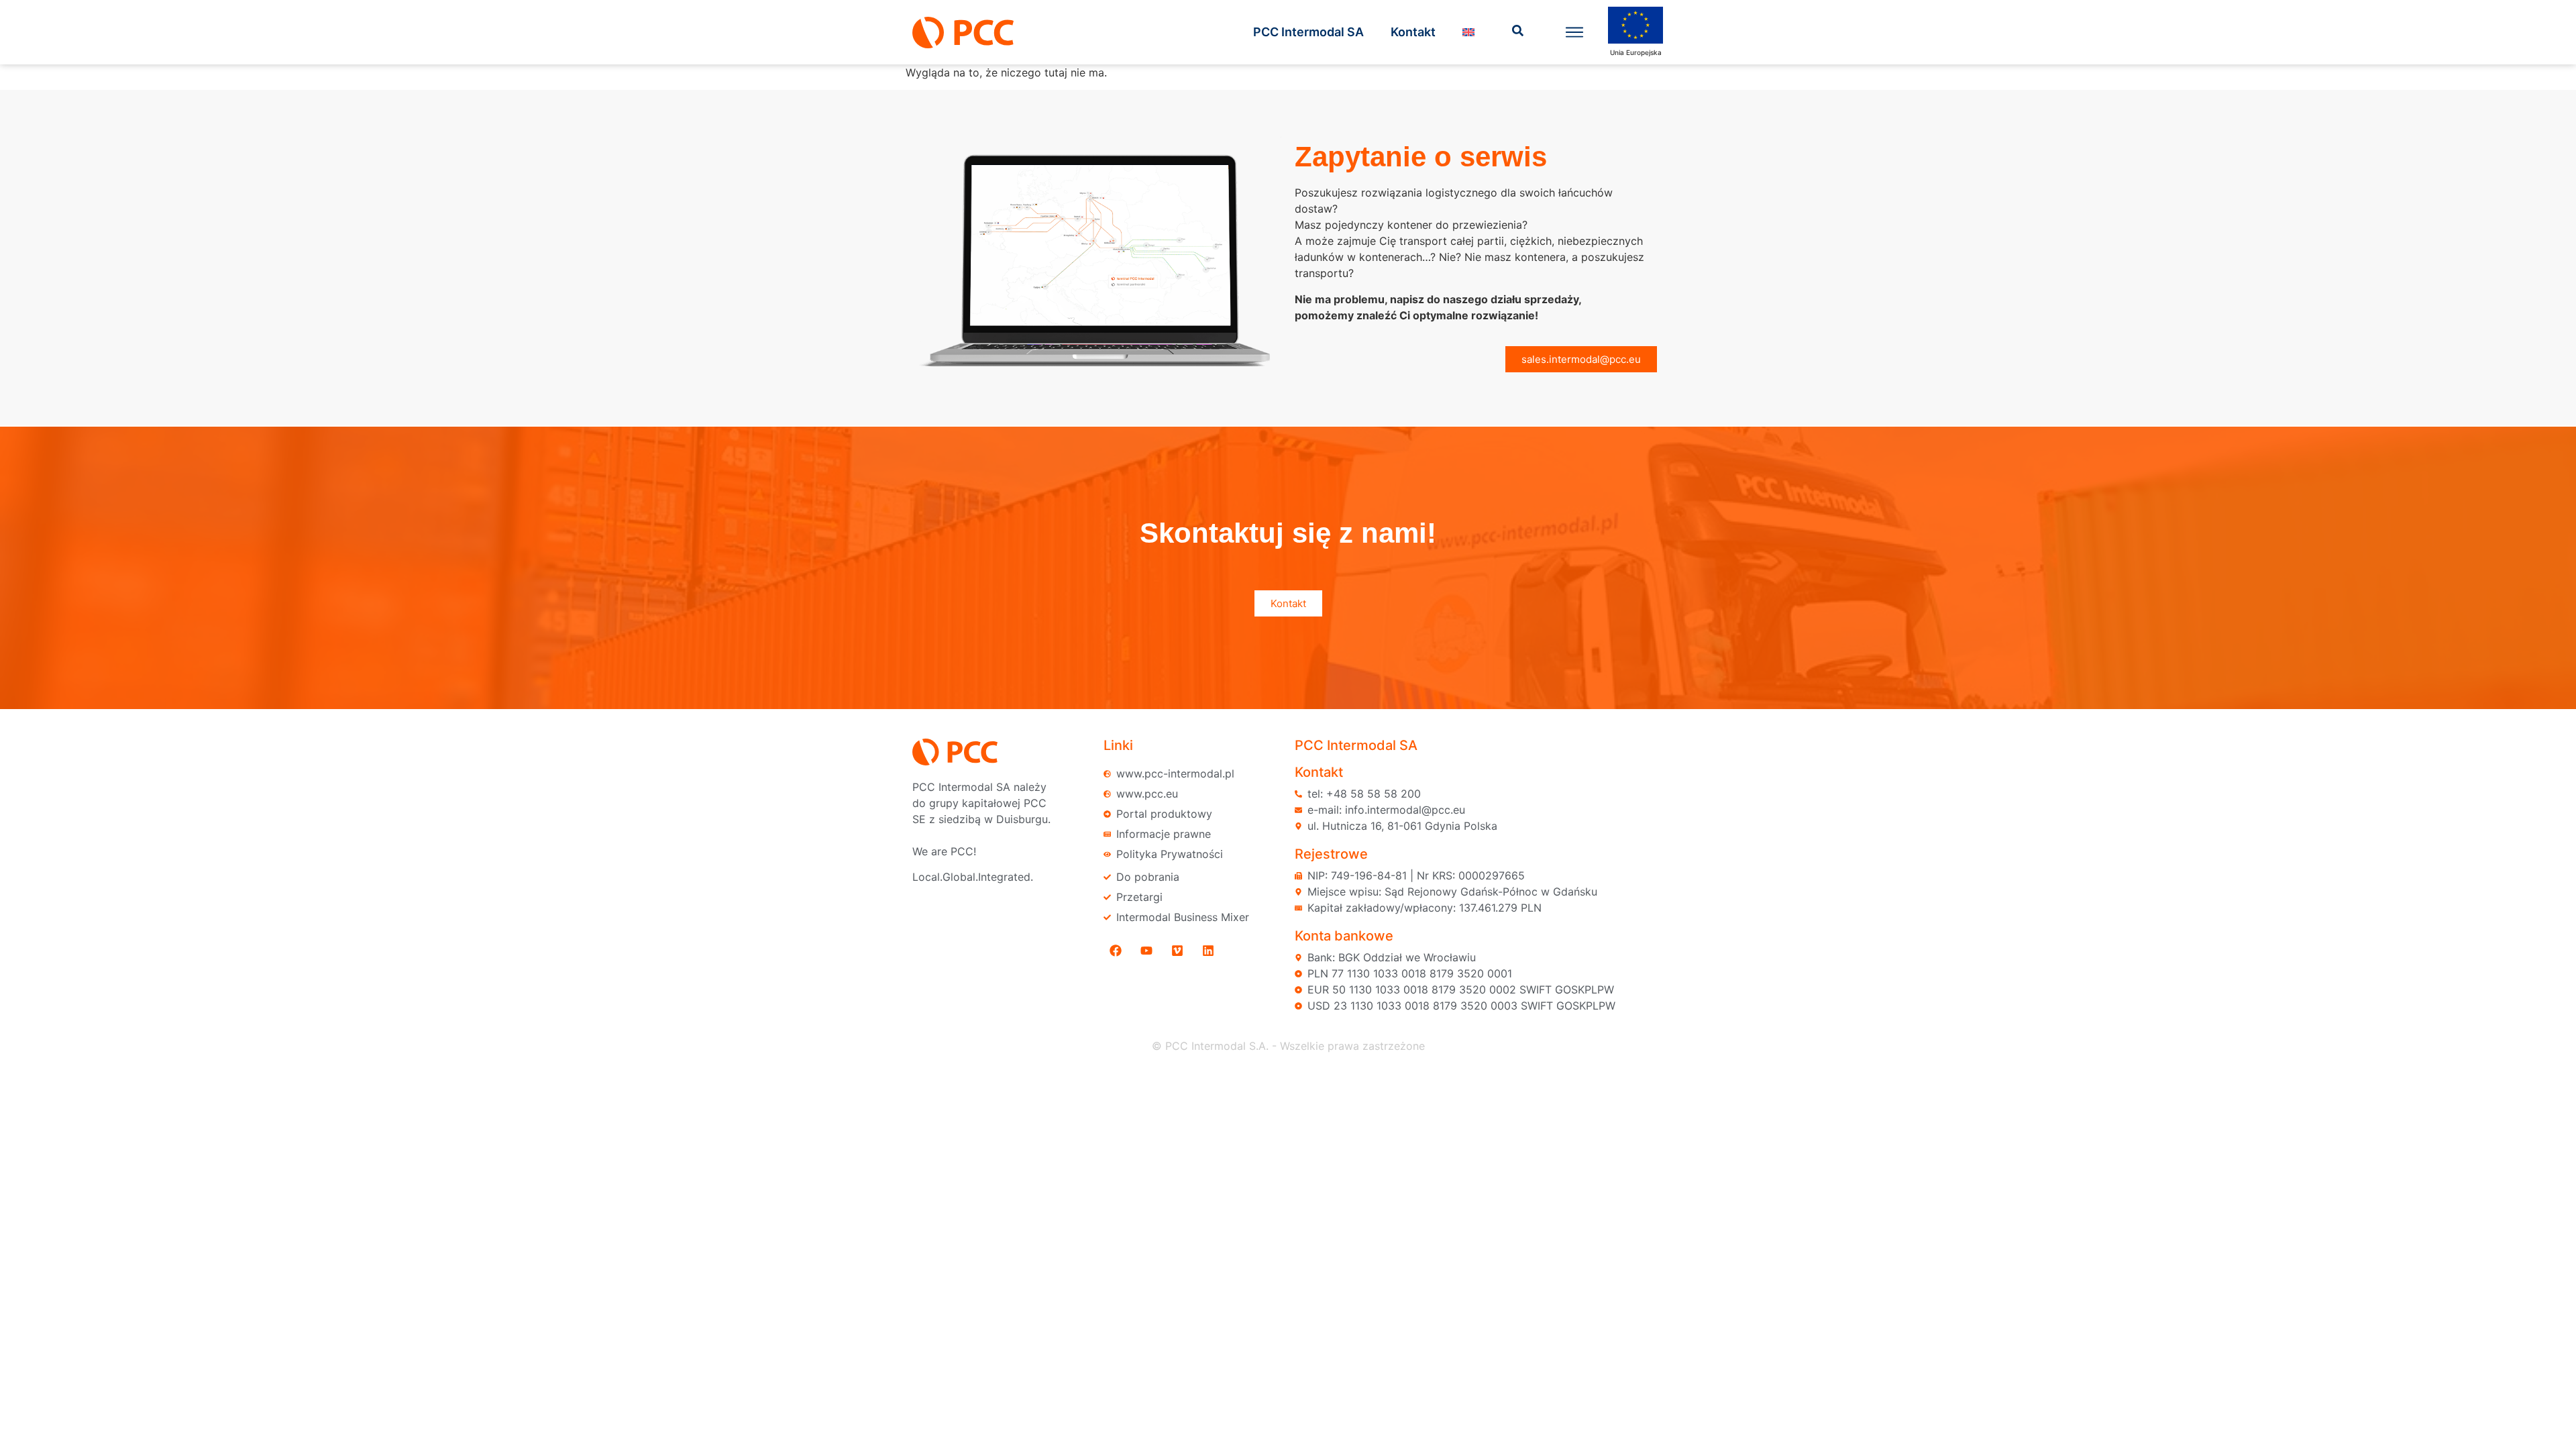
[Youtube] (1146, 951)
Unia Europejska (1636, 52)
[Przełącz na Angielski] (1468, 32)
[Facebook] (1116, 951)
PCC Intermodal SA (1308, 32)
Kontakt (1413, 32)
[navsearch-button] (1518, 32)
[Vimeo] (1177, 951)
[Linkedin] (1208, 951)
